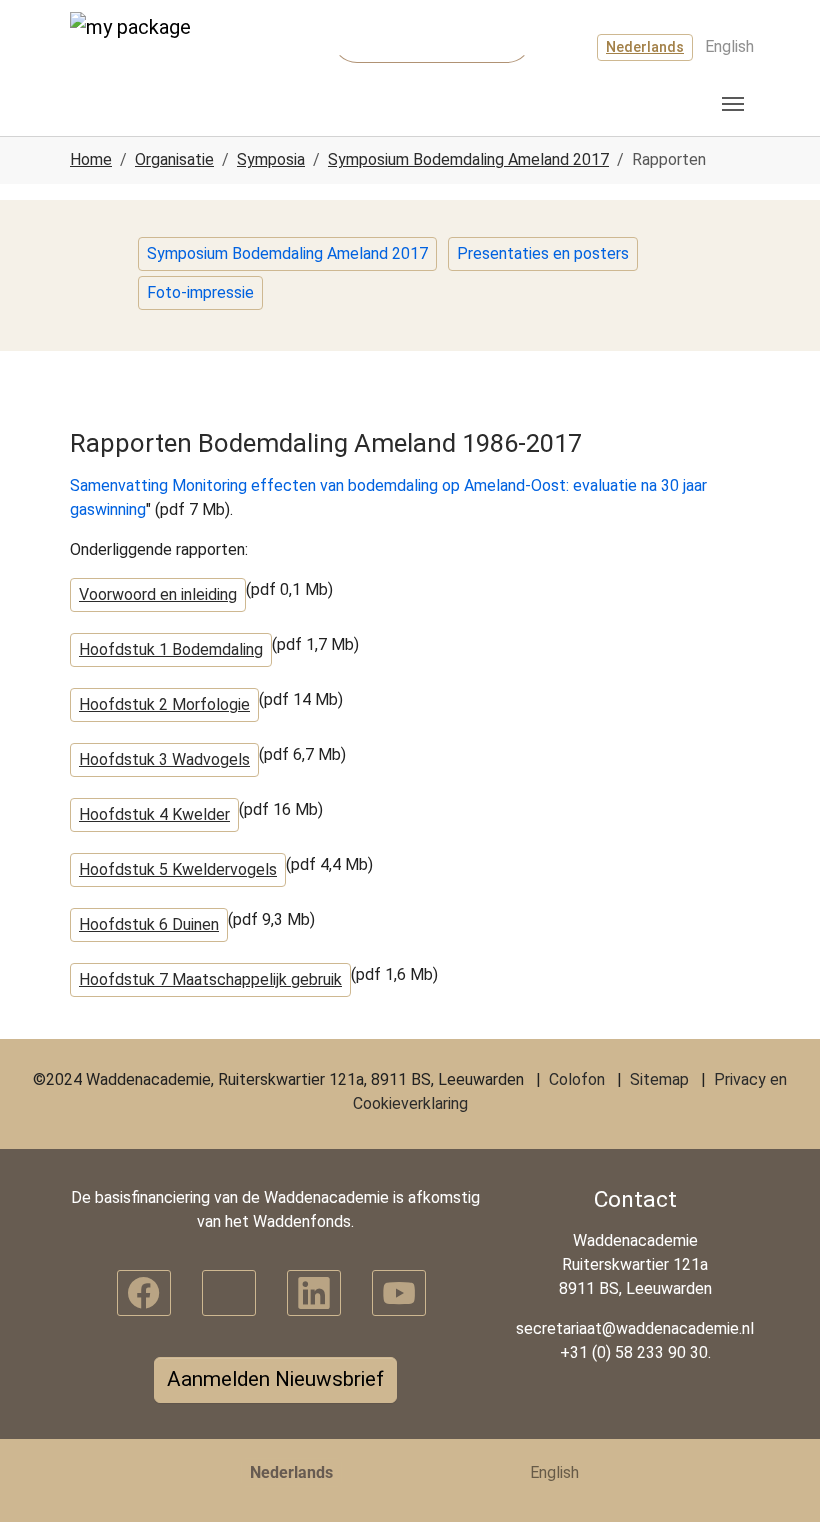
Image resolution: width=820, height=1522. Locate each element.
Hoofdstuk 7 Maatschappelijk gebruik (210, 979)
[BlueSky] (229, 1293)
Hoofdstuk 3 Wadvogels (164, 759)
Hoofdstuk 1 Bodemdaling (171, 649)
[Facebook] (144, 1293)
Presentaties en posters (543, 253)
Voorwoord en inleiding (158, 594)
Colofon (577, 1079)
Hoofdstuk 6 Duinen (149, 924)
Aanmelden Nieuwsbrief (275, 1379)
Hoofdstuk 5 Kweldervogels (178, 869)
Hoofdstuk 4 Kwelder (154, 814)
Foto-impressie (200, 292)
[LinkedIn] (314, 1293)
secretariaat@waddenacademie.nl (635, 1328)
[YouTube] (399, 1293)
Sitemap (659, 1079)
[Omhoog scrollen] (776, 1478)
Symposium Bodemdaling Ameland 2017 (287, 253)
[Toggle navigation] (733, 104)
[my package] (145, 49)
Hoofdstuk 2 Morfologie (164, 704)
